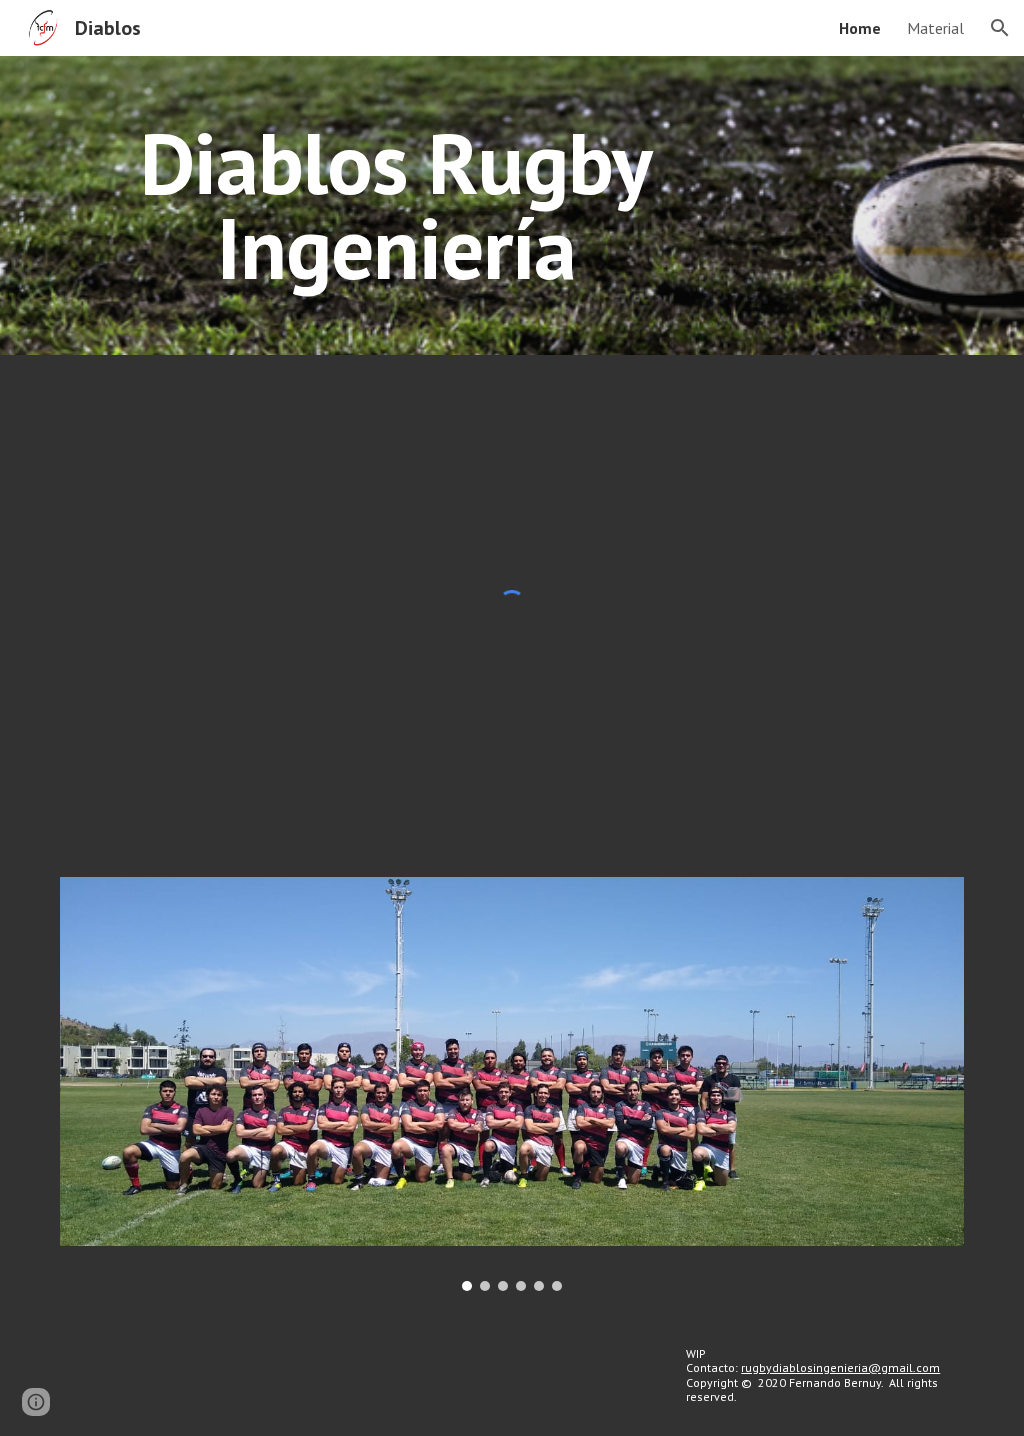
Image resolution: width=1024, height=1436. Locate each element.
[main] (396, 205)
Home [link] (860, 28)
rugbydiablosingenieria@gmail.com (840, 1367)
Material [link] (935, 28)
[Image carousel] (512, 1084)
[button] (1000, 28)
